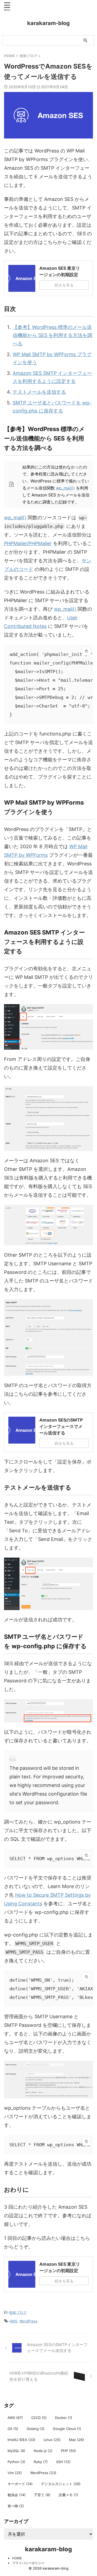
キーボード (20, 2484)
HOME (17, 2558)
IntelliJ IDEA (21, 2440)
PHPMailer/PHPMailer (28, 543)
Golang (36, 2429)
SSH (63, 2462)
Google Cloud (67, 2429)
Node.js (43, 2451)
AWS (13, 2321)
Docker (64, 2418)
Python (16, 2462)
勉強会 (17, 2495)
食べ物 (16, 2506)
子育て (42, 2495)
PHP (68, 2451)
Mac (77, 2440)
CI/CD (39, 2418)
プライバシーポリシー (28, 2563)
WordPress (28, 2321)
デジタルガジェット (61, 2484)
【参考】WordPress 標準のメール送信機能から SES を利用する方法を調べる (52, 335)
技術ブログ (18, 2312)
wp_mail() (65, 488)
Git (13, 2429)
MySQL (16, 2451)
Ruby (41, 2462)
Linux (52, 2440)
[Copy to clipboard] (86, 651)
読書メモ (68, 2495)
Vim (15, 2473)
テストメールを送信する (39, 392)
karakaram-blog (48, 23)
